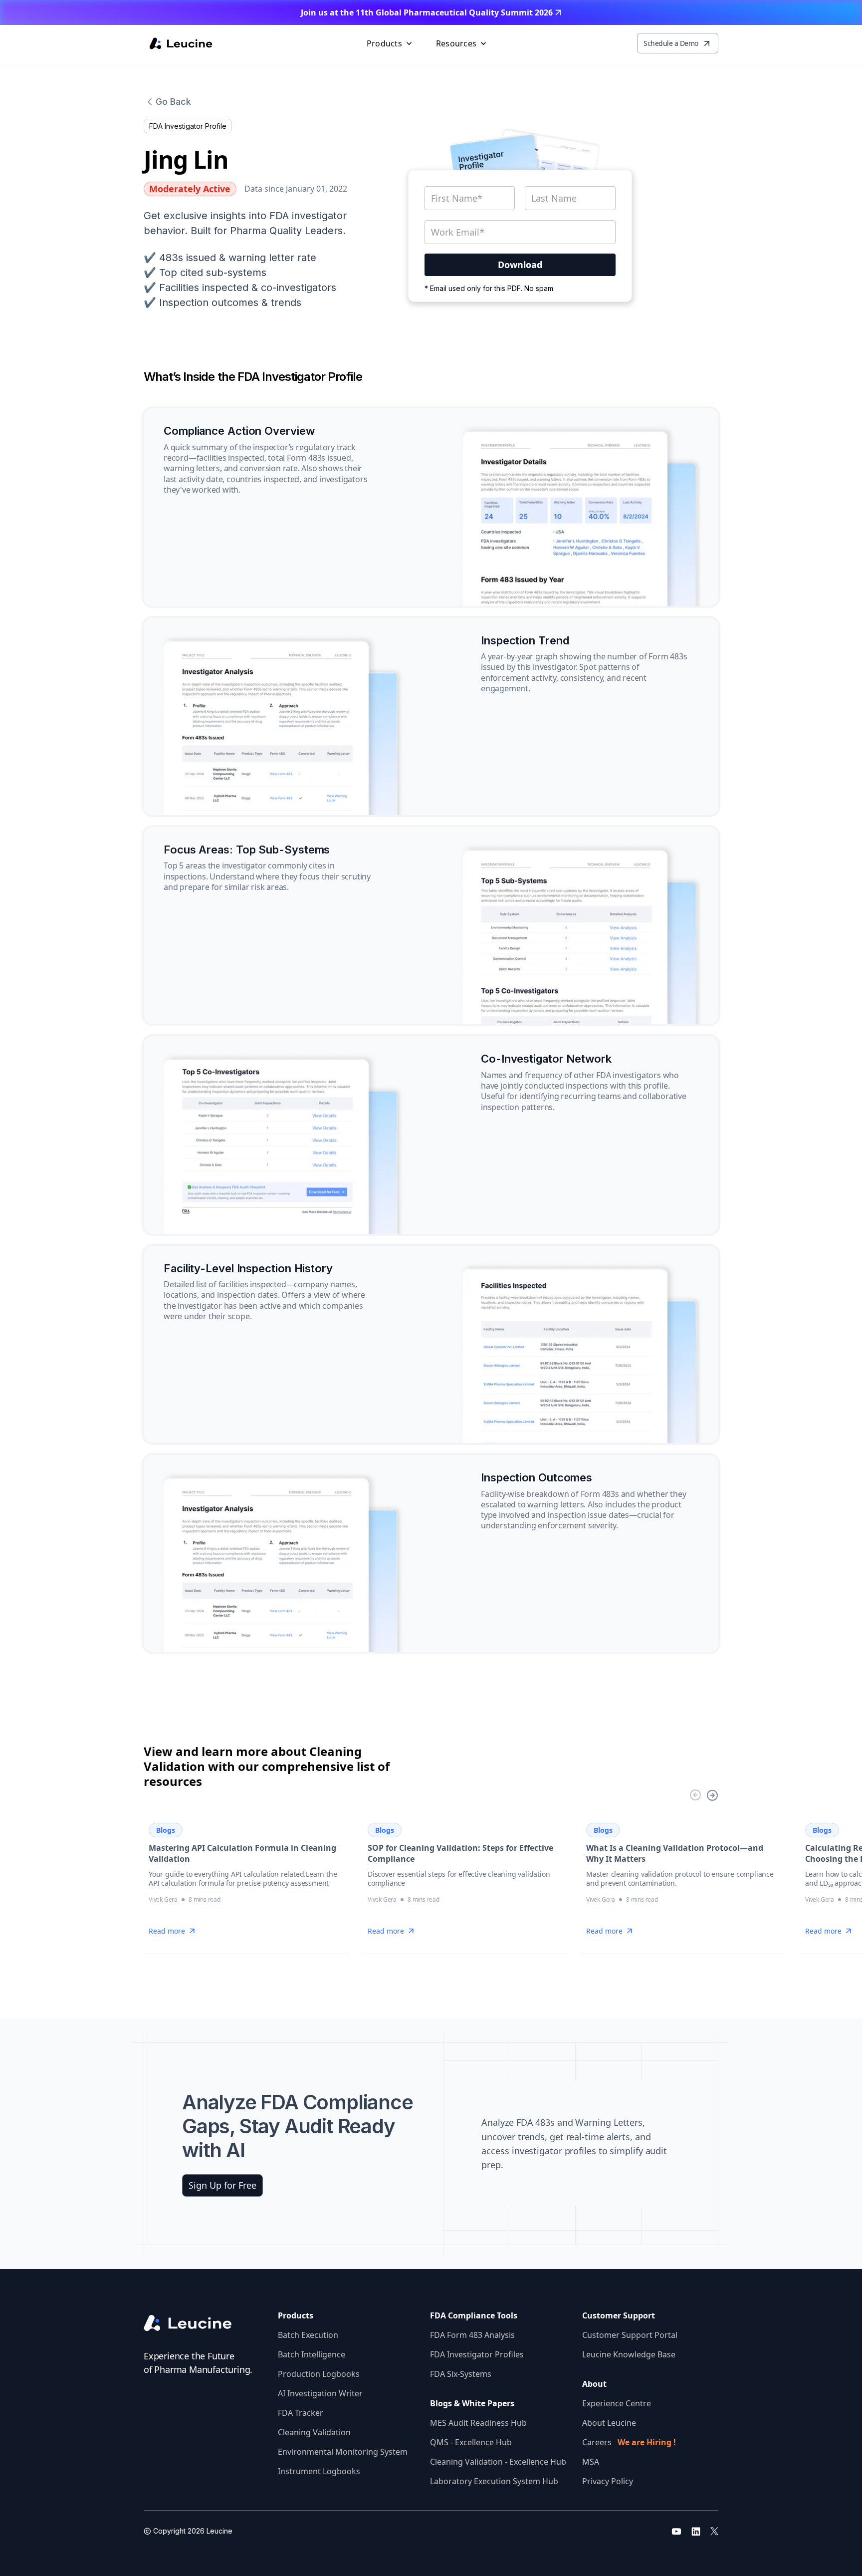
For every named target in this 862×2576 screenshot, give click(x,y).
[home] (181, 43)
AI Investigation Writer (320, 2393)
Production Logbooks (319, 2374)
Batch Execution (308, 2335)
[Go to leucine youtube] (676, 2531)
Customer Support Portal (630, 2335)
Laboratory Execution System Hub (494, 2481)
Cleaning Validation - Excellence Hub (498, 2462)
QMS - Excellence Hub (471, 2442)
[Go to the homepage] (196, 2323)
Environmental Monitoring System (343, 2452)
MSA (591, 2462)
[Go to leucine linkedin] (696, 2531)
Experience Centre (617, 2403)
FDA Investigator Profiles (477, 2354)
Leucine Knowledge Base (629, 2354)
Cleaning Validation (314, 2432)
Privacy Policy (608, 2481)
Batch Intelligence (312, 2354)
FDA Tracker (301, 2413)
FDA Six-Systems (461, 2374)
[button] (390, 43)
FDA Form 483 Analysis (472, 2335)
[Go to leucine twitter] (714, 2531)
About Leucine (609, 2423)
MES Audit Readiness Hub (478, 2423)
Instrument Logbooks (319, 2471)
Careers (629, 2442)
